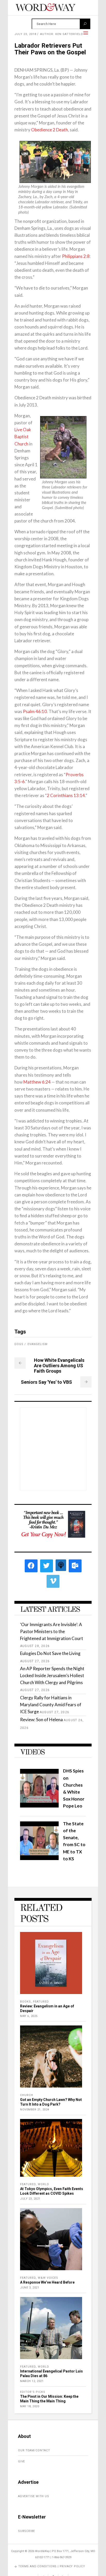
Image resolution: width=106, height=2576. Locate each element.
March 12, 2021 (32, 2381)
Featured (41, 2002)
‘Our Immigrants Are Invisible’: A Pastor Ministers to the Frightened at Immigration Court (52, 1631)
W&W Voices (48, 2278)
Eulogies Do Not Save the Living (50, 1653)
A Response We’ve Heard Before (47, 2282)
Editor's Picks (33, 2392)
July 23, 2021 (30, 2199)
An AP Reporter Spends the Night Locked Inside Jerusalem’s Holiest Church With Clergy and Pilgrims (52, 1675)
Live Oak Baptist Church (23, 437)
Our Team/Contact (34, 2450)
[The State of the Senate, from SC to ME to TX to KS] (39, 1858)
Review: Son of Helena (41, 1720)
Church (27, 2095)
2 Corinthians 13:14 (66, 795)
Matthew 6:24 (37, 1082)
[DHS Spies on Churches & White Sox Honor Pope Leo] (39, 1806)
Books (25, 2002)
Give (21, 2461)
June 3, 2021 (30, 2288)
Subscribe (26, 2531)
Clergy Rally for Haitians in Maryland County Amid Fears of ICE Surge (51, 1705)
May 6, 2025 (29, 2016)
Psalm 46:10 (35, 711)
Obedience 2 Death (50, 130)
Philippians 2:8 (76, 256)
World (43, 2184)
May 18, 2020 (30, 2406)
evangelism (38, 1344)
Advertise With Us (34, 2496)
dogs (19, 1344)
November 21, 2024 (35, 2110)
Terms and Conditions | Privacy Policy (52, 2566)
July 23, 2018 (25, 34)
